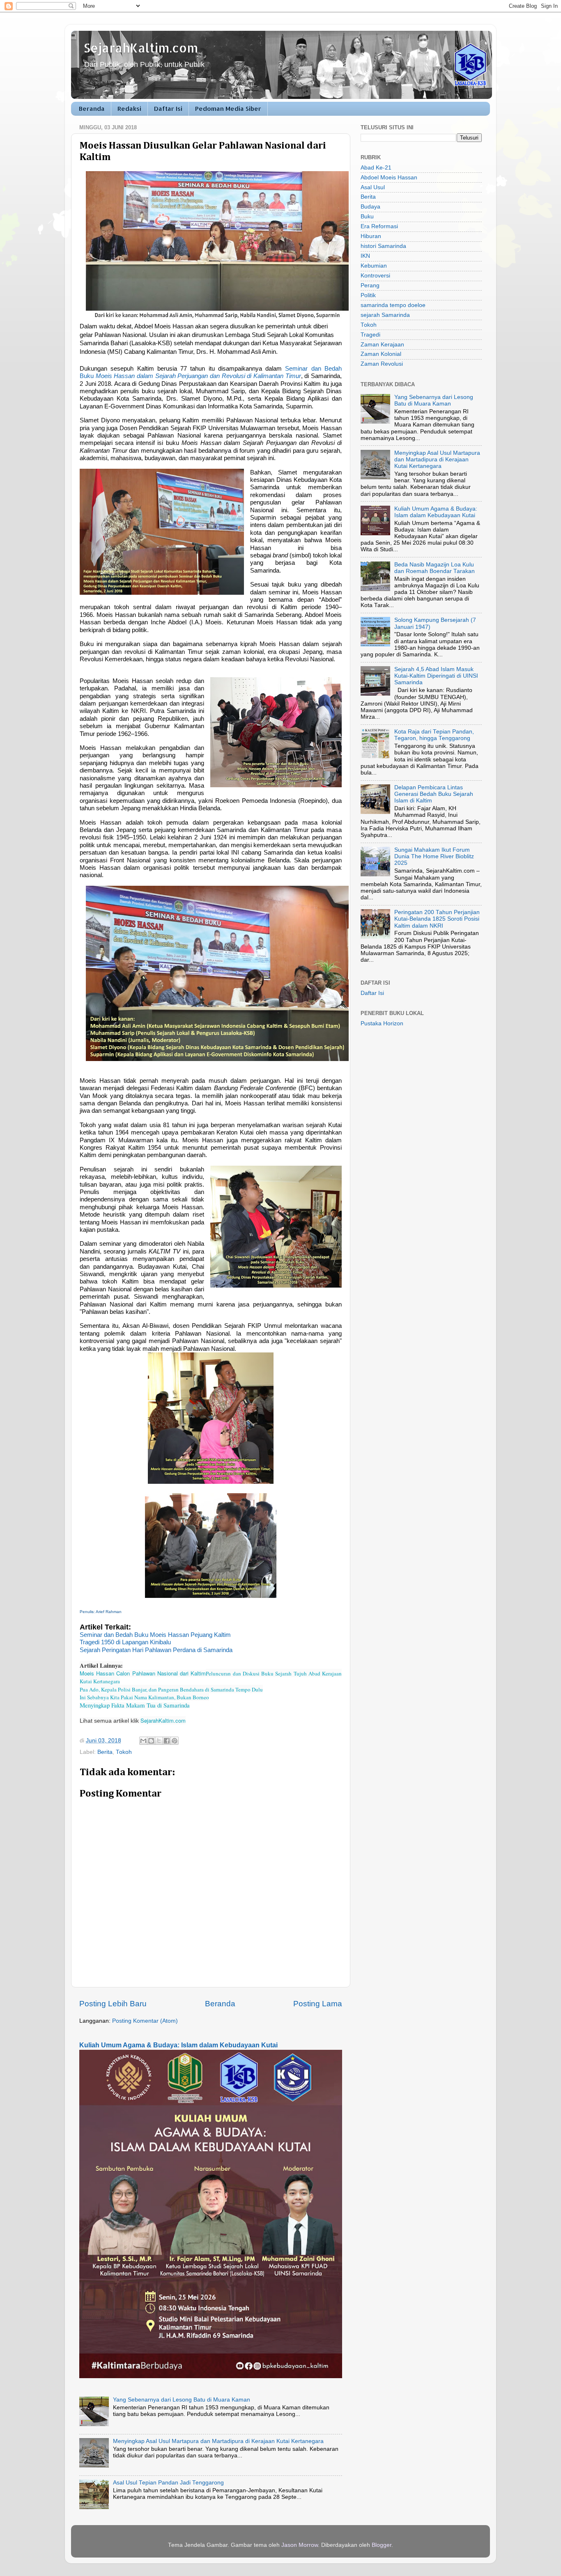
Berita (105, 1752)
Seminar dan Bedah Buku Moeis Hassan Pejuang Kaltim (155, 1635)
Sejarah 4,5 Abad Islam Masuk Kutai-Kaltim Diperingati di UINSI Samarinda (436, 676)
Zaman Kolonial (381, 354)
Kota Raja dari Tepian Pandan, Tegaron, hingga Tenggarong (434, 735)
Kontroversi (375, 276)
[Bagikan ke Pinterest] (175, 1741)
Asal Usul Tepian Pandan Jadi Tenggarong (168, 2483)
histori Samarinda (383, 246)
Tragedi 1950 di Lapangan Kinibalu (125, 1642)
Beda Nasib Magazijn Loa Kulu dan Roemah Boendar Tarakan (435, 568)
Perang (370, 285)
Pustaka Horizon (382, 1023)
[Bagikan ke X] (159, 1741)
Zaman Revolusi (382, 364)
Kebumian (374, 266)
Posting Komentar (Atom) (145, 2021)
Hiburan (371, 236)
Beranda (92, 109)
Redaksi (129, 109)
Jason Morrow (300, 2545)
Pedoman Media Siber (228, 109)
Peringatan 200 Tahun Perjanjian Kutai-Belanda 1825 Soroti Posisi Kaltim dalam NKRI (437, 919)
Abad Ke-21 (376, 168)
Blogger (382, 2545)
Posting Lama (318, 2004)
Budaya (370, 207)
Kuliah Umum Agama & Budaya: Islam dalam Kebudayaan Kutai (178, 2045)
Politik (368, 295)
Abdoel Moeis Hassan (389, 178)
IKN (365, 256)
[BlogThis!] (151, 1741)
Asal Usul (373, 187)
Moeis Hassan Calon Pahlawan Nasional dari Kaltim (143, 1673)
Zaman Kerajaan (382, 345)
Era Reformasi (379, 226)
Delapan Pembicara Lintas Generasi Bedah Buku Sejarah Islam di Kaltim (434, 794)
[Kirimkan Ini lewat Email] (143, 1741)
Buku (367, 217)
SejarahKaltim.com (141, 48)
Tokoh (124, 1752)
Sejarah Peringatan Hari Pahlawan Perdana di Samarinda (156, 1650)
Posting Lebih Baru (113, 2004)
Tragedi (370, 335)
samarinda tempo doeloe (393, 305)
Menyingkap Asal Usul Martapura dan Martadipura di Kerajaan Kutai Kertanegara (218, 2441)
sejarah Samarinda (385, 315)
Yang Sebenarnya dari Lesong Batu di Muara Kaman (182, 2400)
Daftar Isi (168, 109)
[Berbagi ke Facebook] (167, 1741)
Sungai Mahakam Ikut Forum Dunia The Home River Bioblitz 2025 (434, 856)
